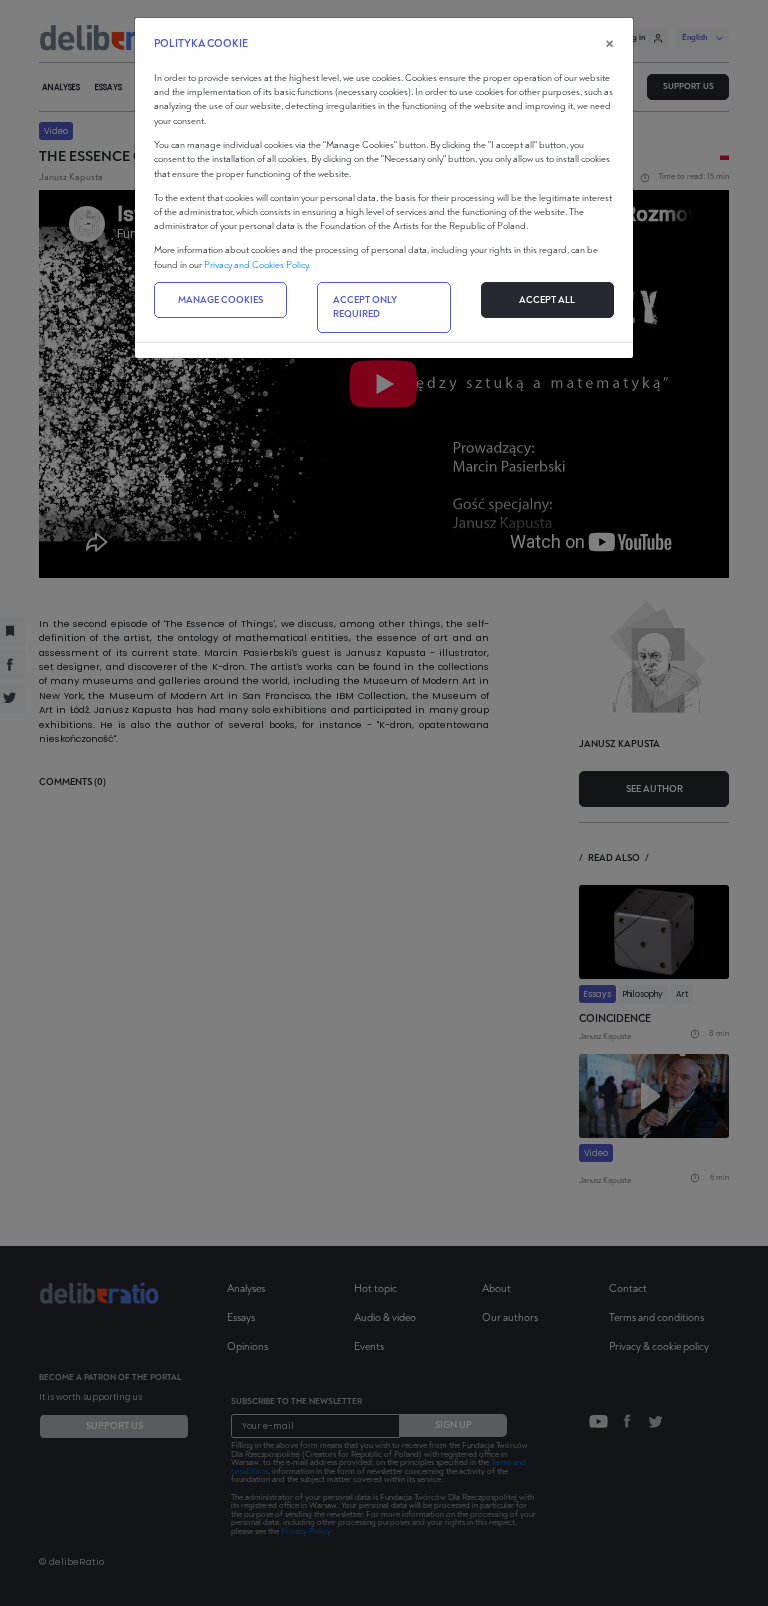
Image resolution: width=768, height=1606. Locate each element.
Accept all (547, 300)
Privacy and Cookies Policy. (257, 265)
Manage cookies (220, 300)
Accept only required (365, 307)
